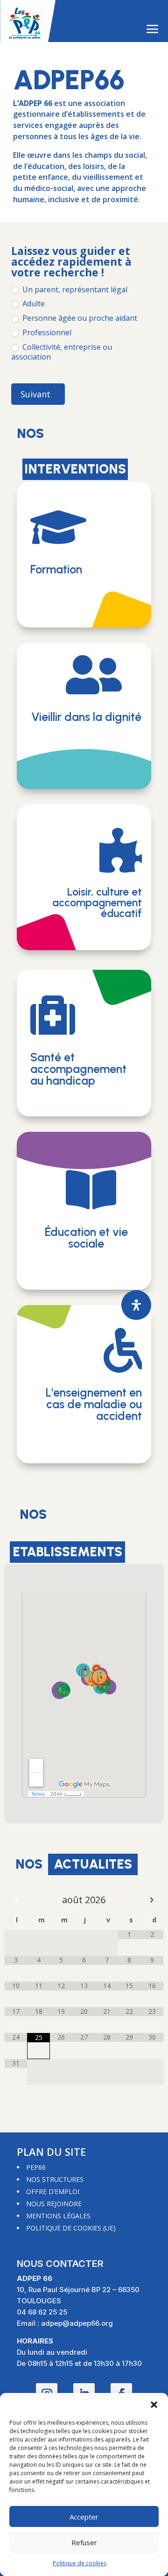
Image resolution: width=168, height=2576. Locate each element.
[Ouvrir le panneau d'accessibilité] (136, 1305)
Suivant (35, 394)
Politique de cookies (80, 2563)
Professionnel (46, 333)
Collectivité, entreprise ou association (62, 352)
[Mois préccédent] (16, 1900)
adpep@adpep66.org (77, 2323)
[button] (154, 2405)
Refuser (84, 2542)
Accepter (84, 2517)
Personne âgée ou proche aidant (79, 318)
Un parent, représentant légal (74, 290)
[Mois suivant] (152, 1900)
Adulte (33, 304)
